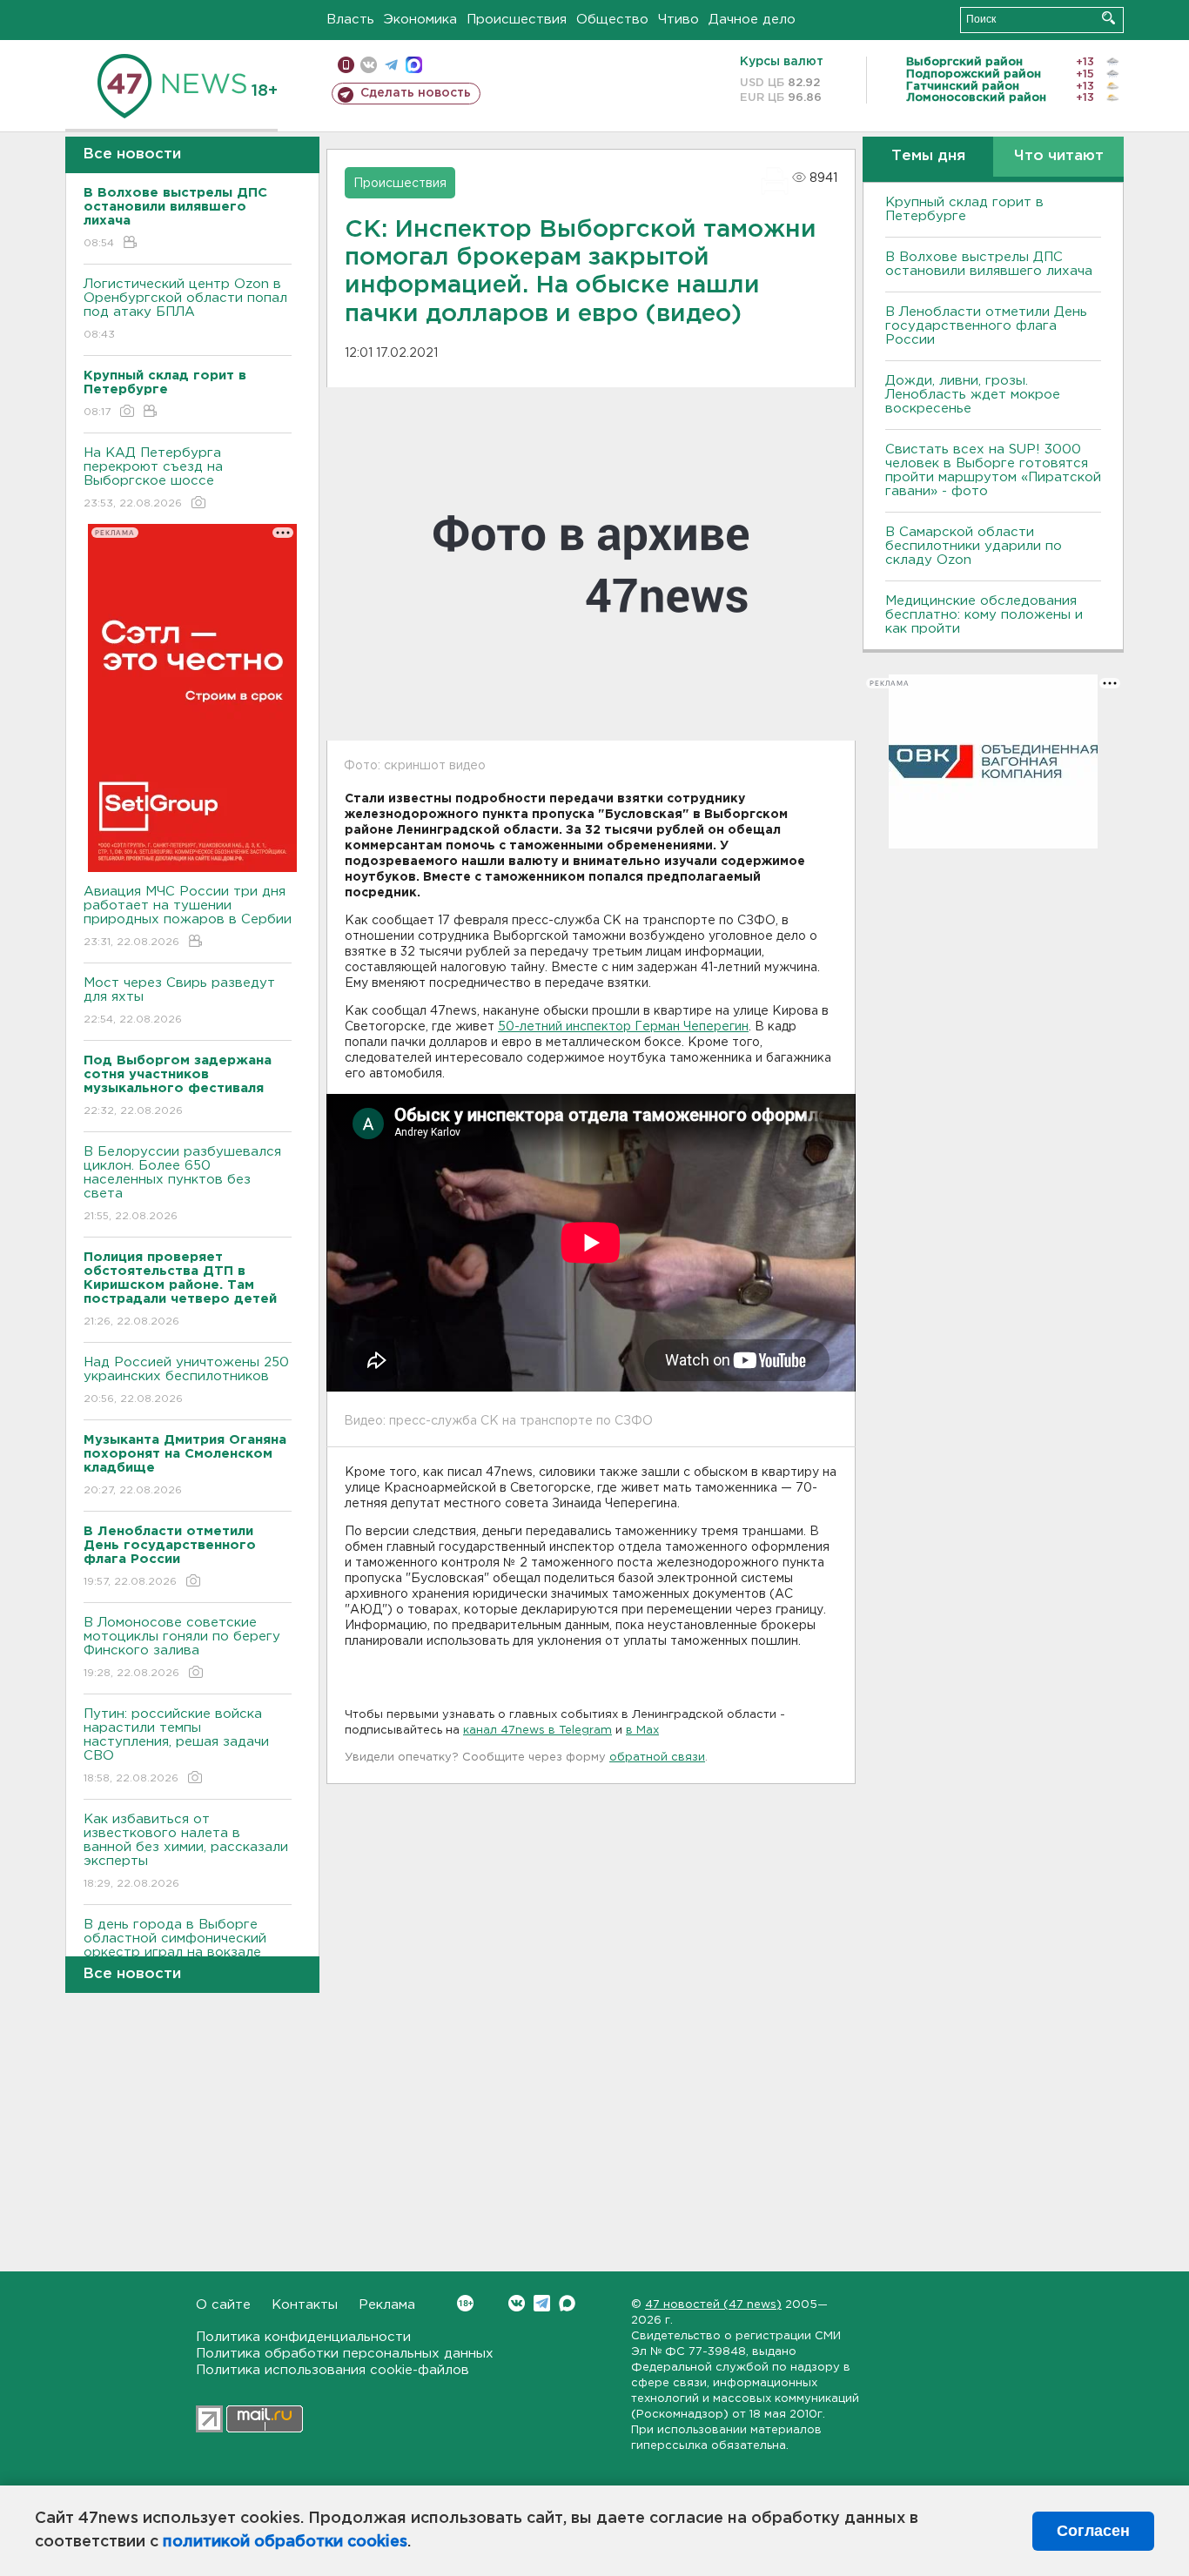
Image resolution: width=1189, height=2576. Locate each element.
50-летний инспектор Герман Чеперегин (623, 1027)
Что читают (1059, 156)
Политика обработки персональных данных (345, 2354)
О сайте (223, 2305)
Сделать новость (416, 93)
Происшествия (517, 20)
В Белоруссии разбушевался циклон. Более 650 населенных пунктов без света (182, 1184)
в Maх (642, 1731)
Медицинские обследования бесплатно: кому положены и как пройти (984, 615)
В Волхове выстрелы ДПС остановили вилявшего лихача (989, 264)
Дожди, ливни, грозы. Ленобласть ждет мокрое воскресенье (973, 395)
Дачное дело (752, 20)
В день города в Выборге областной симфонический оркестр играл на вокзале (175, 1949)
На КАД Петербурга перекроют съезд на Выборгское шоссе (153, 478)
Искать (1108, 18)
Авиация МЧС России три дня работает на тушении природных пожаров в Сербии (188, 916)
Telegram (542, 2303)
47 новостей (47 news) (713, 2305)
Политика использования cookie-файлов (333, 2370)
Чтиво (678, 20)
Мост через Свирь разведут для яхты (179, 1001)
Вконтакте (517, 2303)
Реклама (387, 2305)
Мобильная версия (346, 65)
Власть (350, 20)
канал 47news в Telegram (537, 1731)
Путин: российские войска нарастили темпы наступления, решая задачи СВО (176, 1746)
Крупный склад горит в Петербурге (964, 209)
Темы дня (928, 156)
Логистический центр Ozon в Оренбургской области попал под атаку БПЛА (185, 309)
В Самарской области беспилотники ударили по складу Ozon (974, 546)
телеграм (391, 65)
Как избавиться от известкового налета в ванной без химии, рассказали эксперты (186, 1851)
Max (567, 2303)
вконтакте (369, 65)
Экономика (420, 20)
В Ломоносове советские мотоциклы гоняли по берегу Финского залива (182, 1647)
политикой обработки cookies (285, 2542)
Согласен (1093, 2531)
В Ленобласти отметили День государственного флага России (986, 326)
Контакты (305, 2305)
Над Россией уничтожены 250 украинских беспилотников (186, 1380)
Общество (612, 20)
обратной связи (657, 1758)
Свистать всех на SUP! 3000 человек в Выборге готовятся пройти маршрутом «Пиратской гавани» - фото (993, 470)
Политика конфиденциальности (303, 2337)
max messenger (414, 65)
